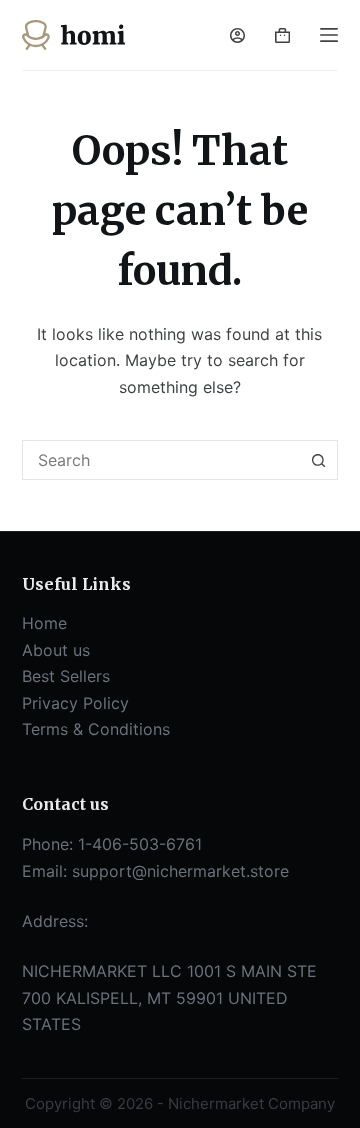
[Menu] (329, 35)
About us (56, 650)
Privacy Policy (75, 703)
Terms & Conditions (96, 729)
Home (44, 623)
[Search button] (318, 460)
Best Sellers (66, 676)
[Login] (237, 35)
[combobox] (161, 460)
